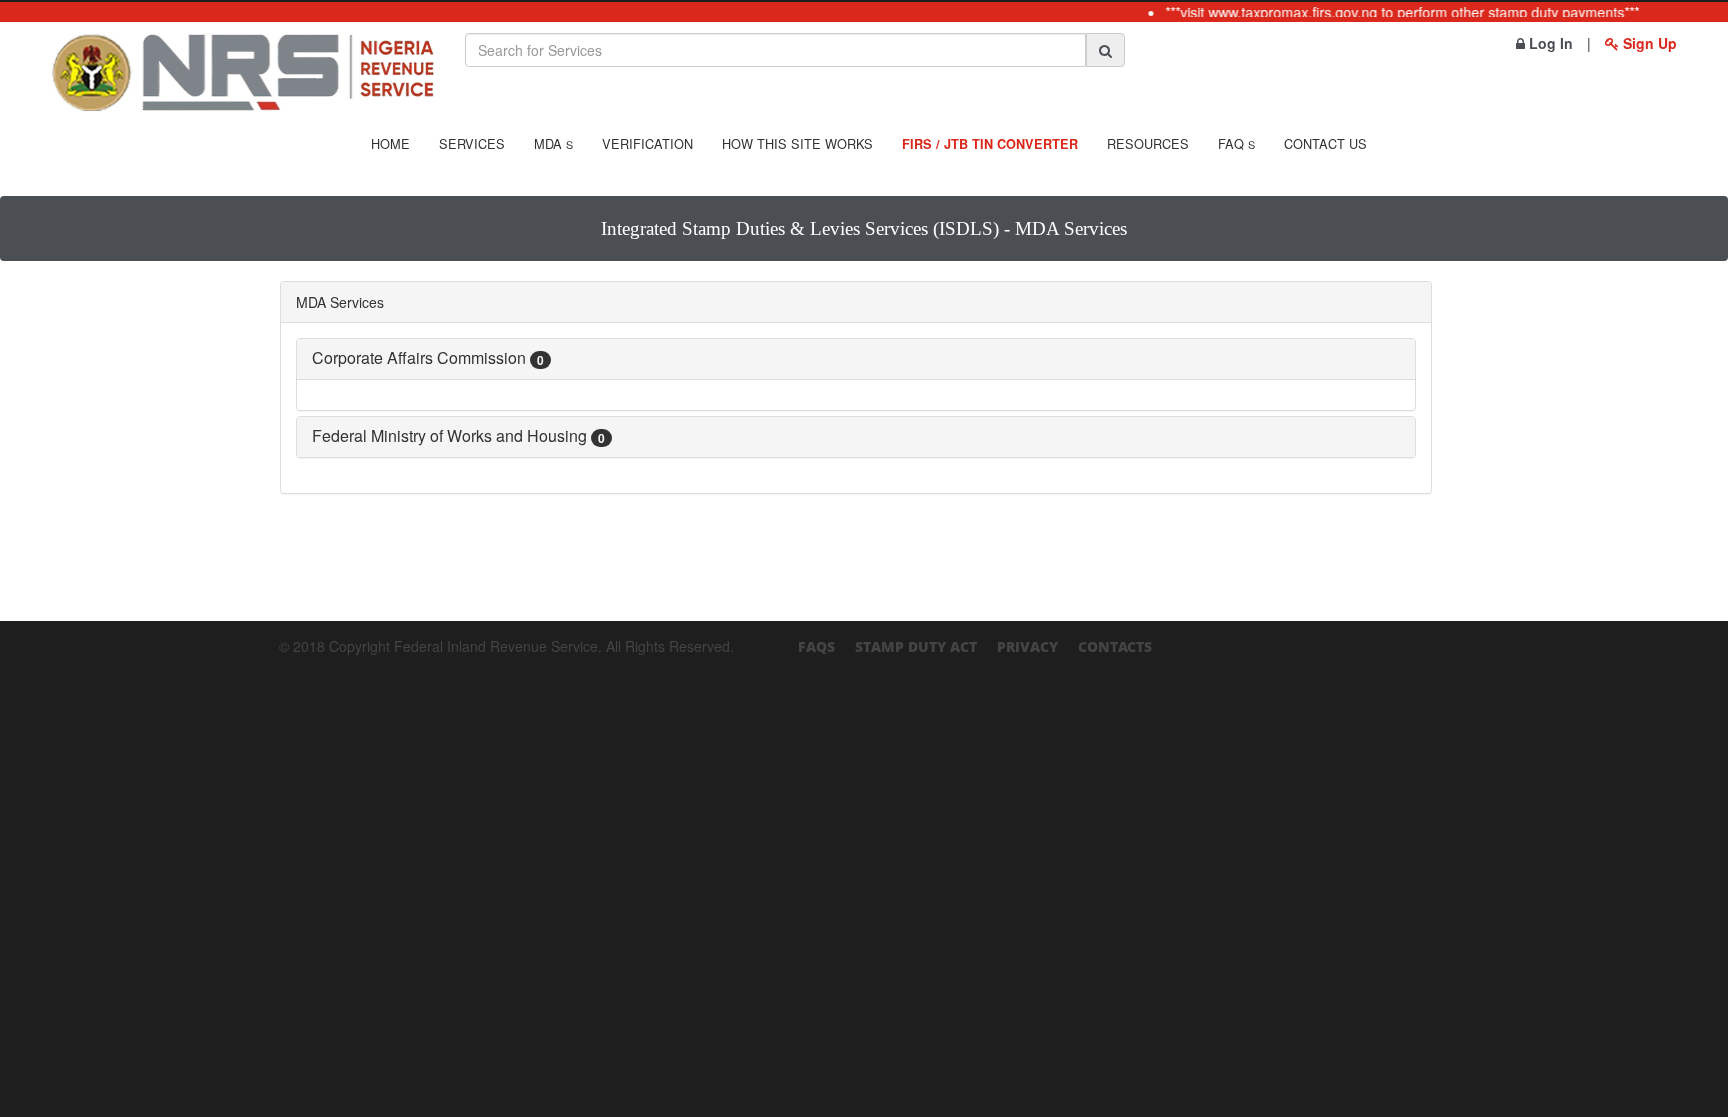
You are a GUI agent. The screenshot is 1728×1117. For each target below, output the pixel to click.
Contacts (1115, 646)
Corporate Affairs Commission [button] (428, 357)
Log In (1549, 43)
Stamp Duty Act (916, 646)
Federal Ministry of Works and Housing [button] (458, 435)
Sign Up (1648, 43)
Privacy (1027, 646)
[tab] (856, 359)
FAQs (816, 646)
